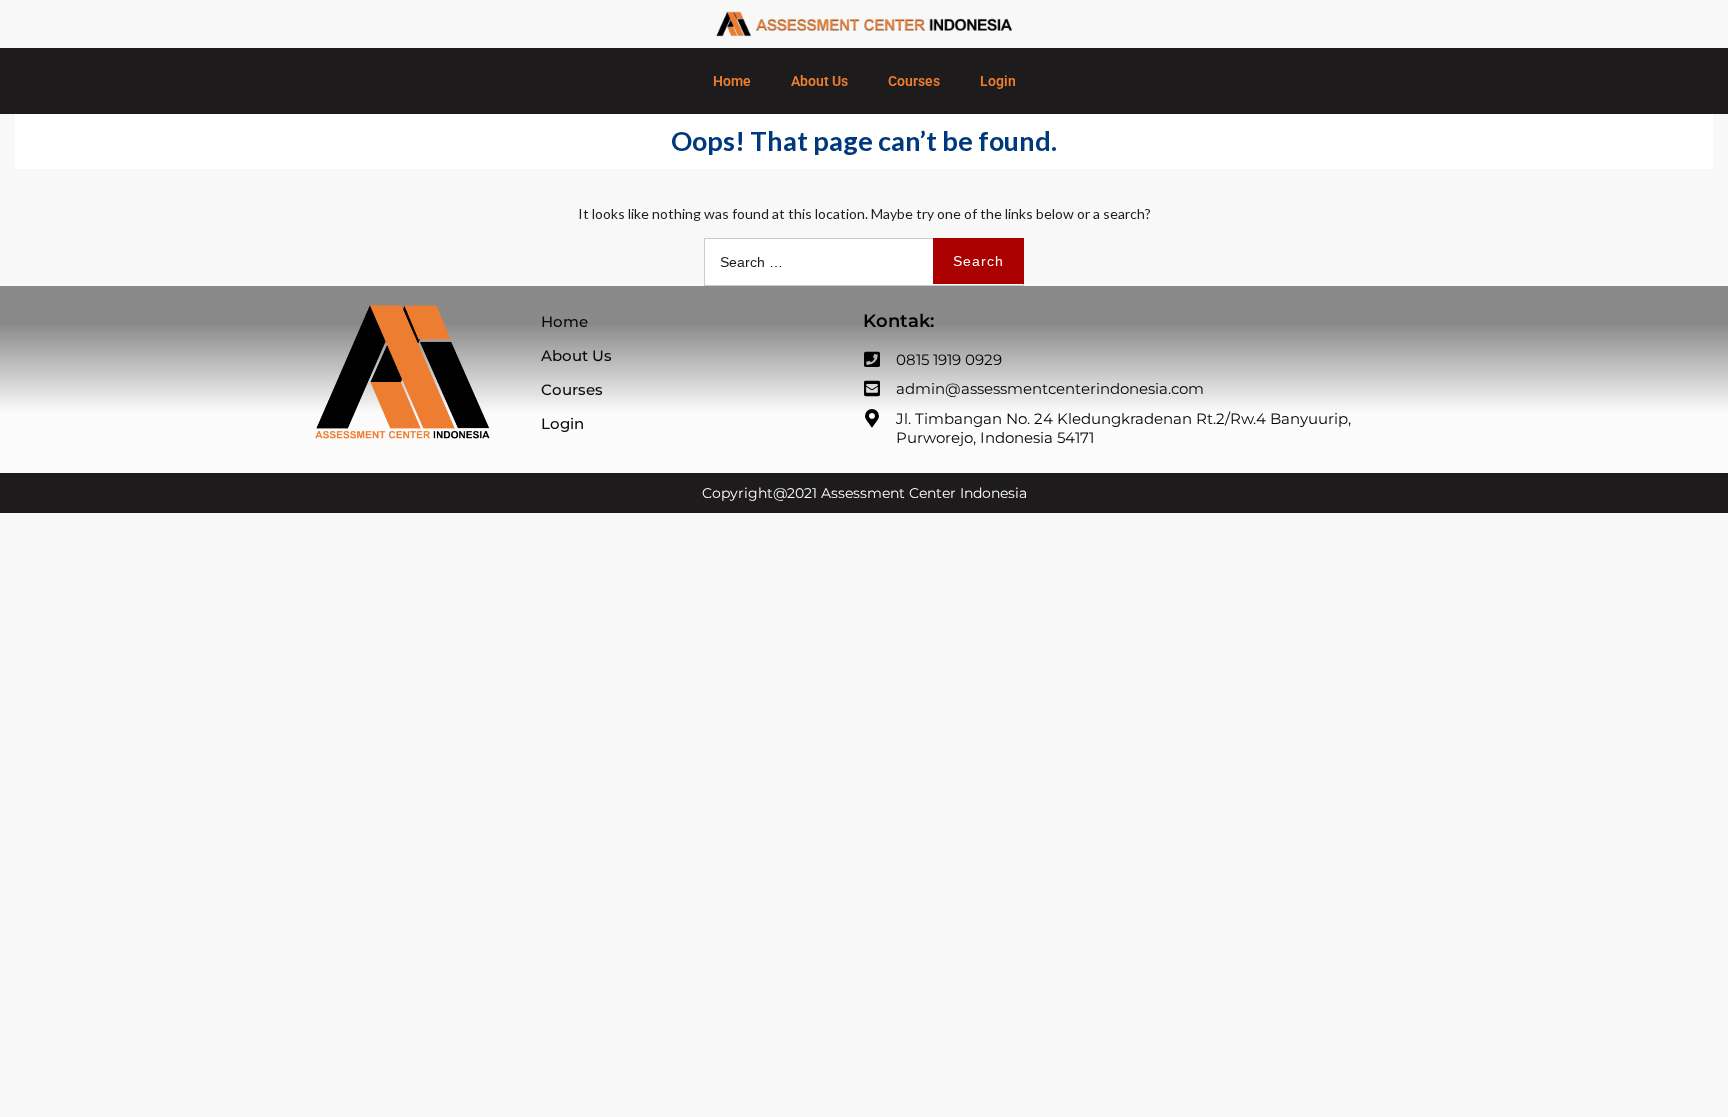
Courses (914, 81)
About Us (819, 81)
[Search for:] (864, 261)
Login (998, 81)
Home (732, 81)
